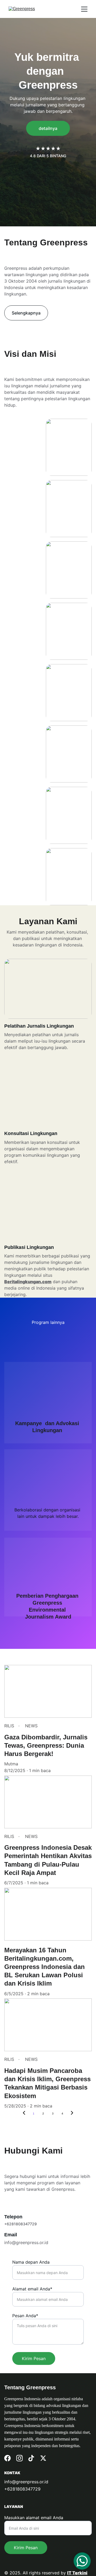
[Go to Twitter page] (43, 2458)
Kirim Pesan (34, 2358)
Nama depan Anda (31, 2262)
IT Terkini (77, 2573)
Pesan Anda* (25, 2316)
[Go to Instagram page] (19, 2458)
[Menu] (84, 9)
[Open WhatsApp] (82, 2561)
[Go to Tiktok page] (31, 2458)
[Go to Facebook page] (7, 2458)
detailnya (48, 128)
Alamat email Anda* (32, 2289)
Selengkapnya (26, 313)
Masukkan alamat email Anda (34, 2518)
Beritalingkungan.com (28, 1282)
